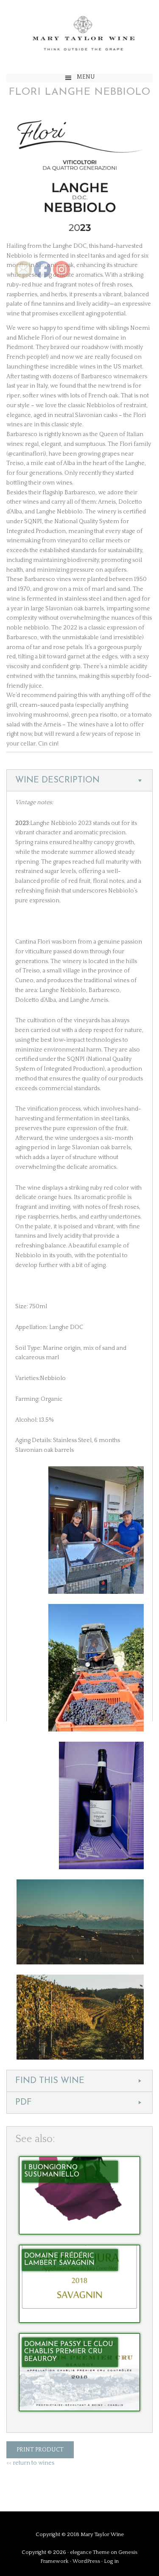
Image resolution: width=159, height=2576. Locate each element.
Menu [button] (86, 77)
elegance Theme (90, 2552)
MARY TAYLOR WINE (79, 37)
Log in (111, 2561)
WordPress (86, 2561)
